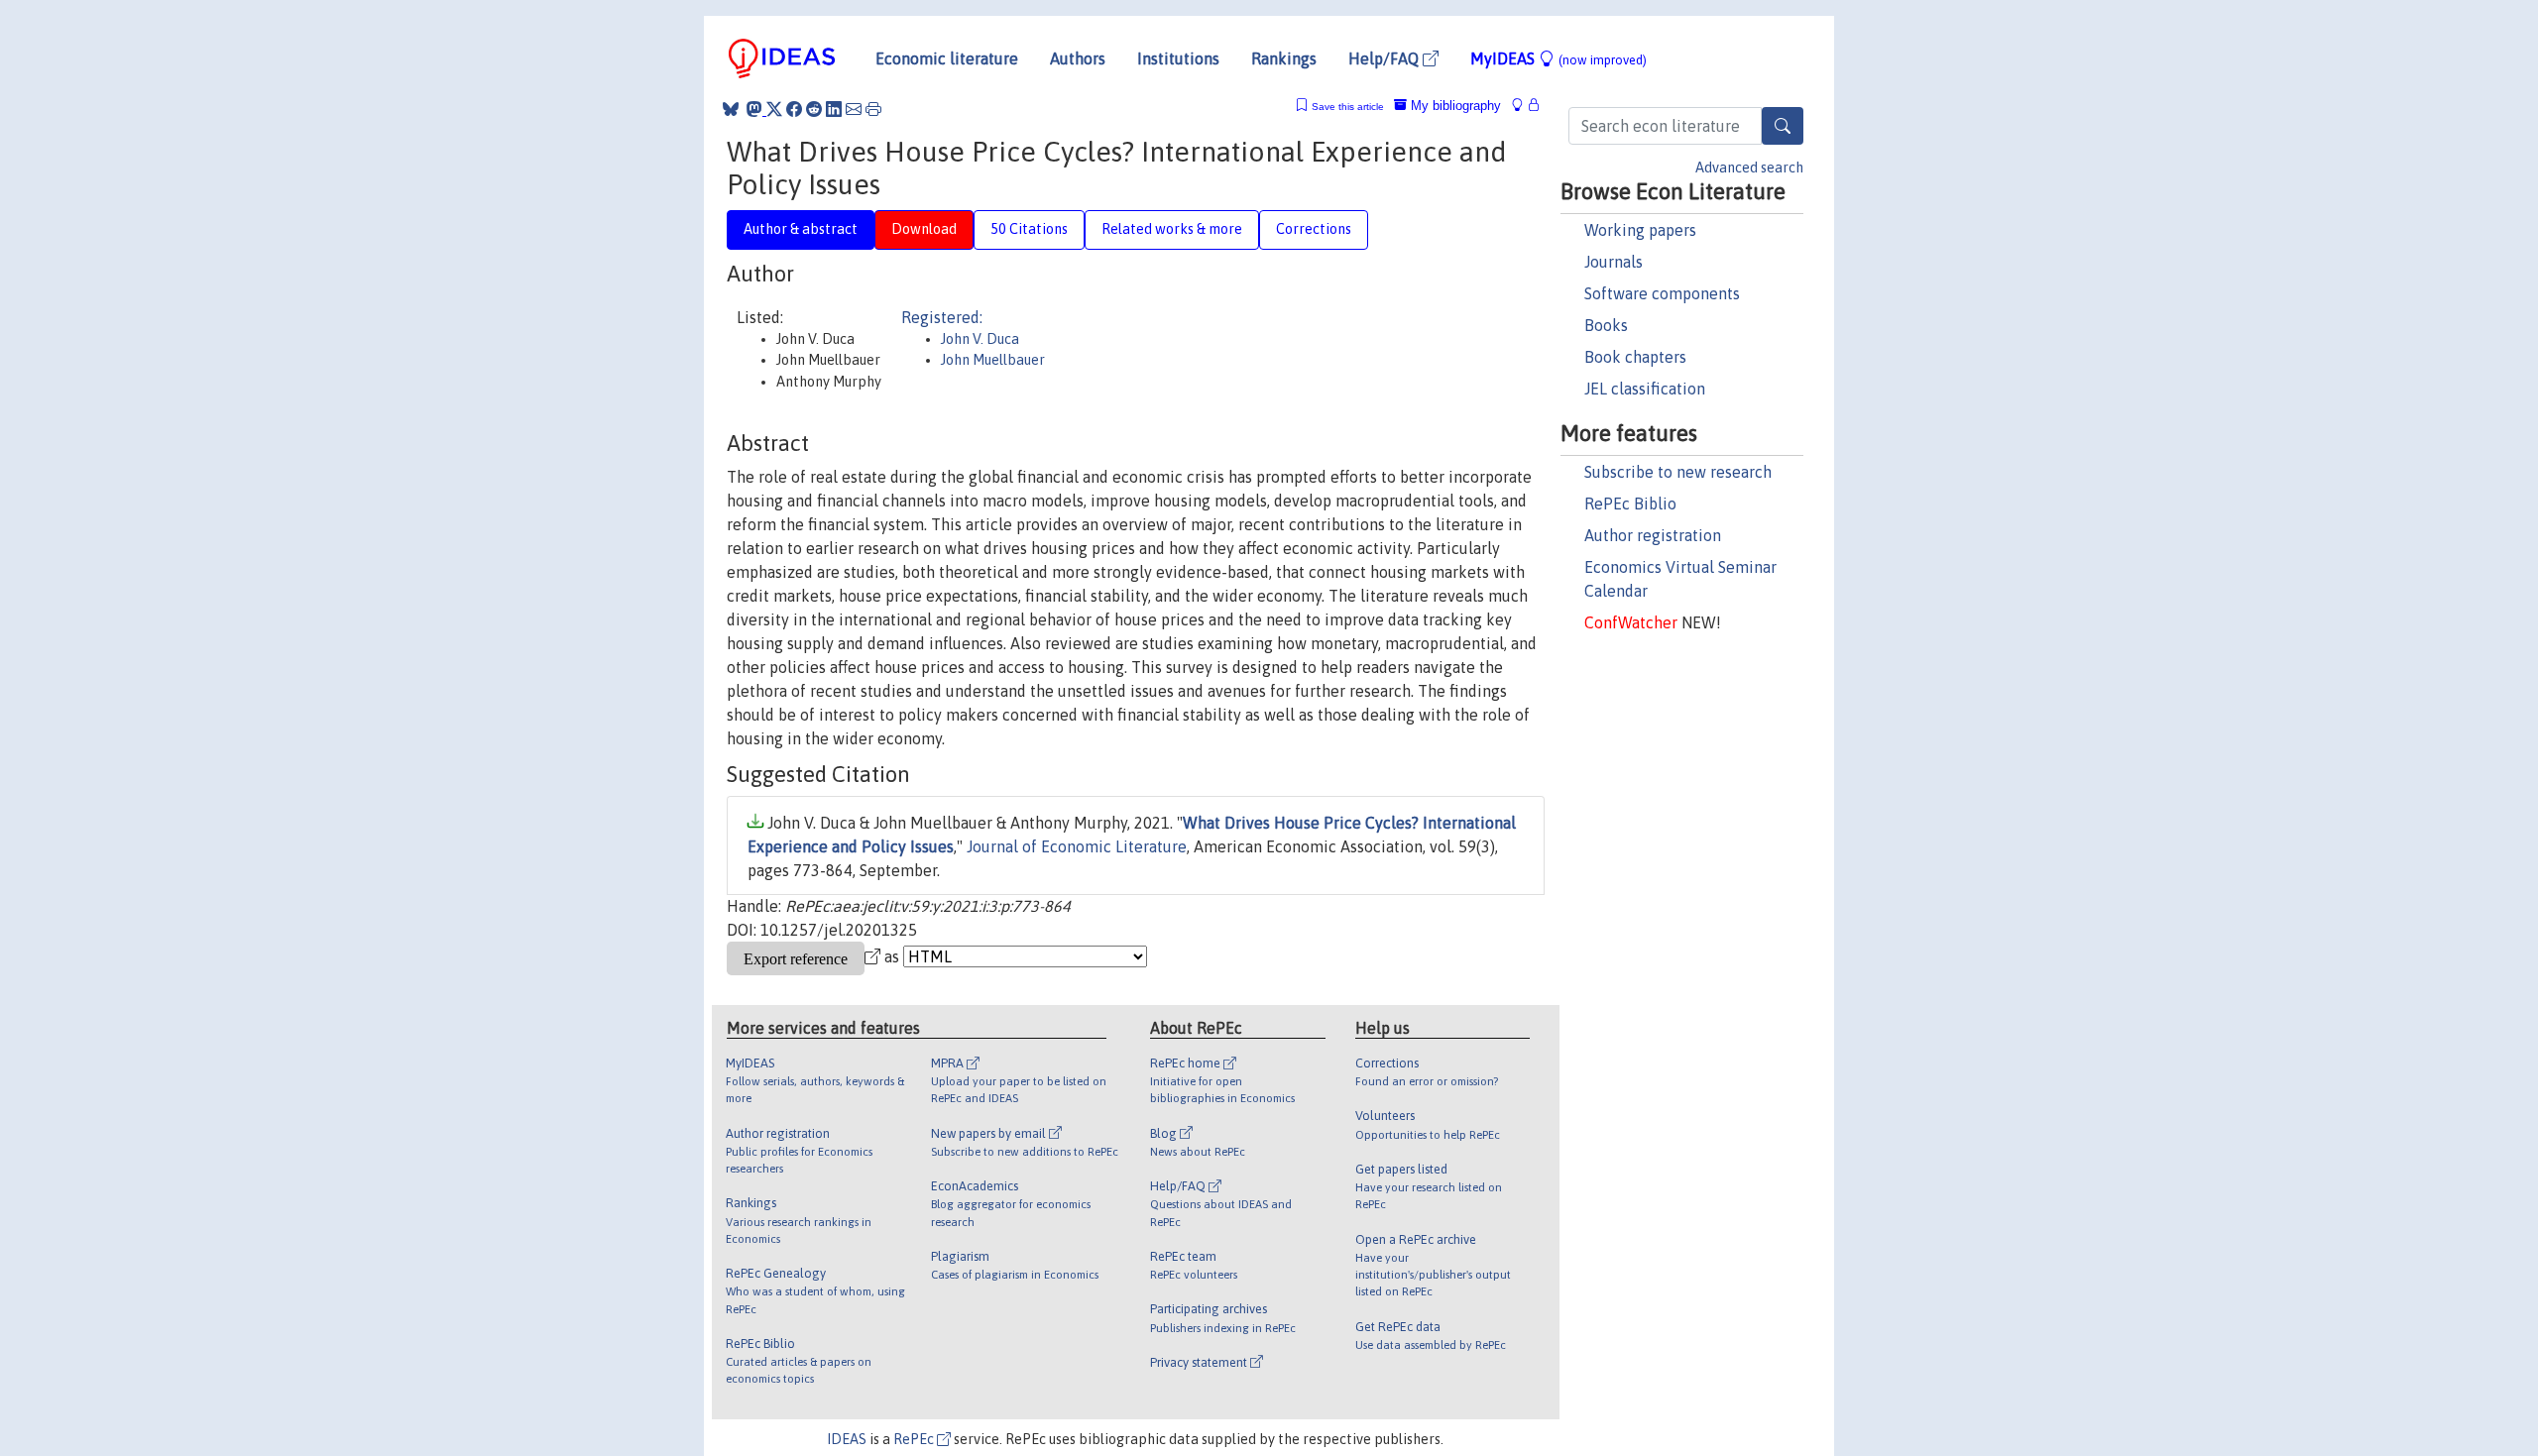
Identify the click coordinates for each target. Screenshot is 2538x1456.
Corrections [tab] (1314, 229)
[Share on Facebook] (794, 109)
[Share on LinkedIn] (834, 109)
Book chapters (1635, 357)
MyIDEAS (1558, 58)
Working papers (1640, 230)
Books (1606, 325)
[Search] (1783, 126)
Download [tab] (924, 229)
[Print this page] (873, 109)
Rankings (1284, 58)
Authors (1078, 58)
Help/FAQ (1385, 58)
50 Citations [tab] (1029, 229)
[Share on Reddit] (814, 109)
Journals (1614, 262)
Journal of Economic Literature (1077, 846)
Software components (1662, 293)
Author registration (1653, 535)
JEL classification (1645, 389)
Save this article (1348, 107)
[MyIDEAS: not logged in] (1523, 106)
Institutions (1178, 58)
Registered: (942, 317)
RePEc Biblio (1630, 504)
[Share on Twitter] (774, 109)
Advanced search (1749, 168)
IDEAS (847, 1439)
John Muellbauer (993, 360)
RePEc (915, 1439)
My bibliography (1454, 106)
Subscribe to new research (1678, 472)
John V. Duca (980, 339)
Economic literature (947, 58)
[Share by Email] (854, 109)
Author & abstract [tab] (801, 229)
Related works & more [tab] (1172, 229)
